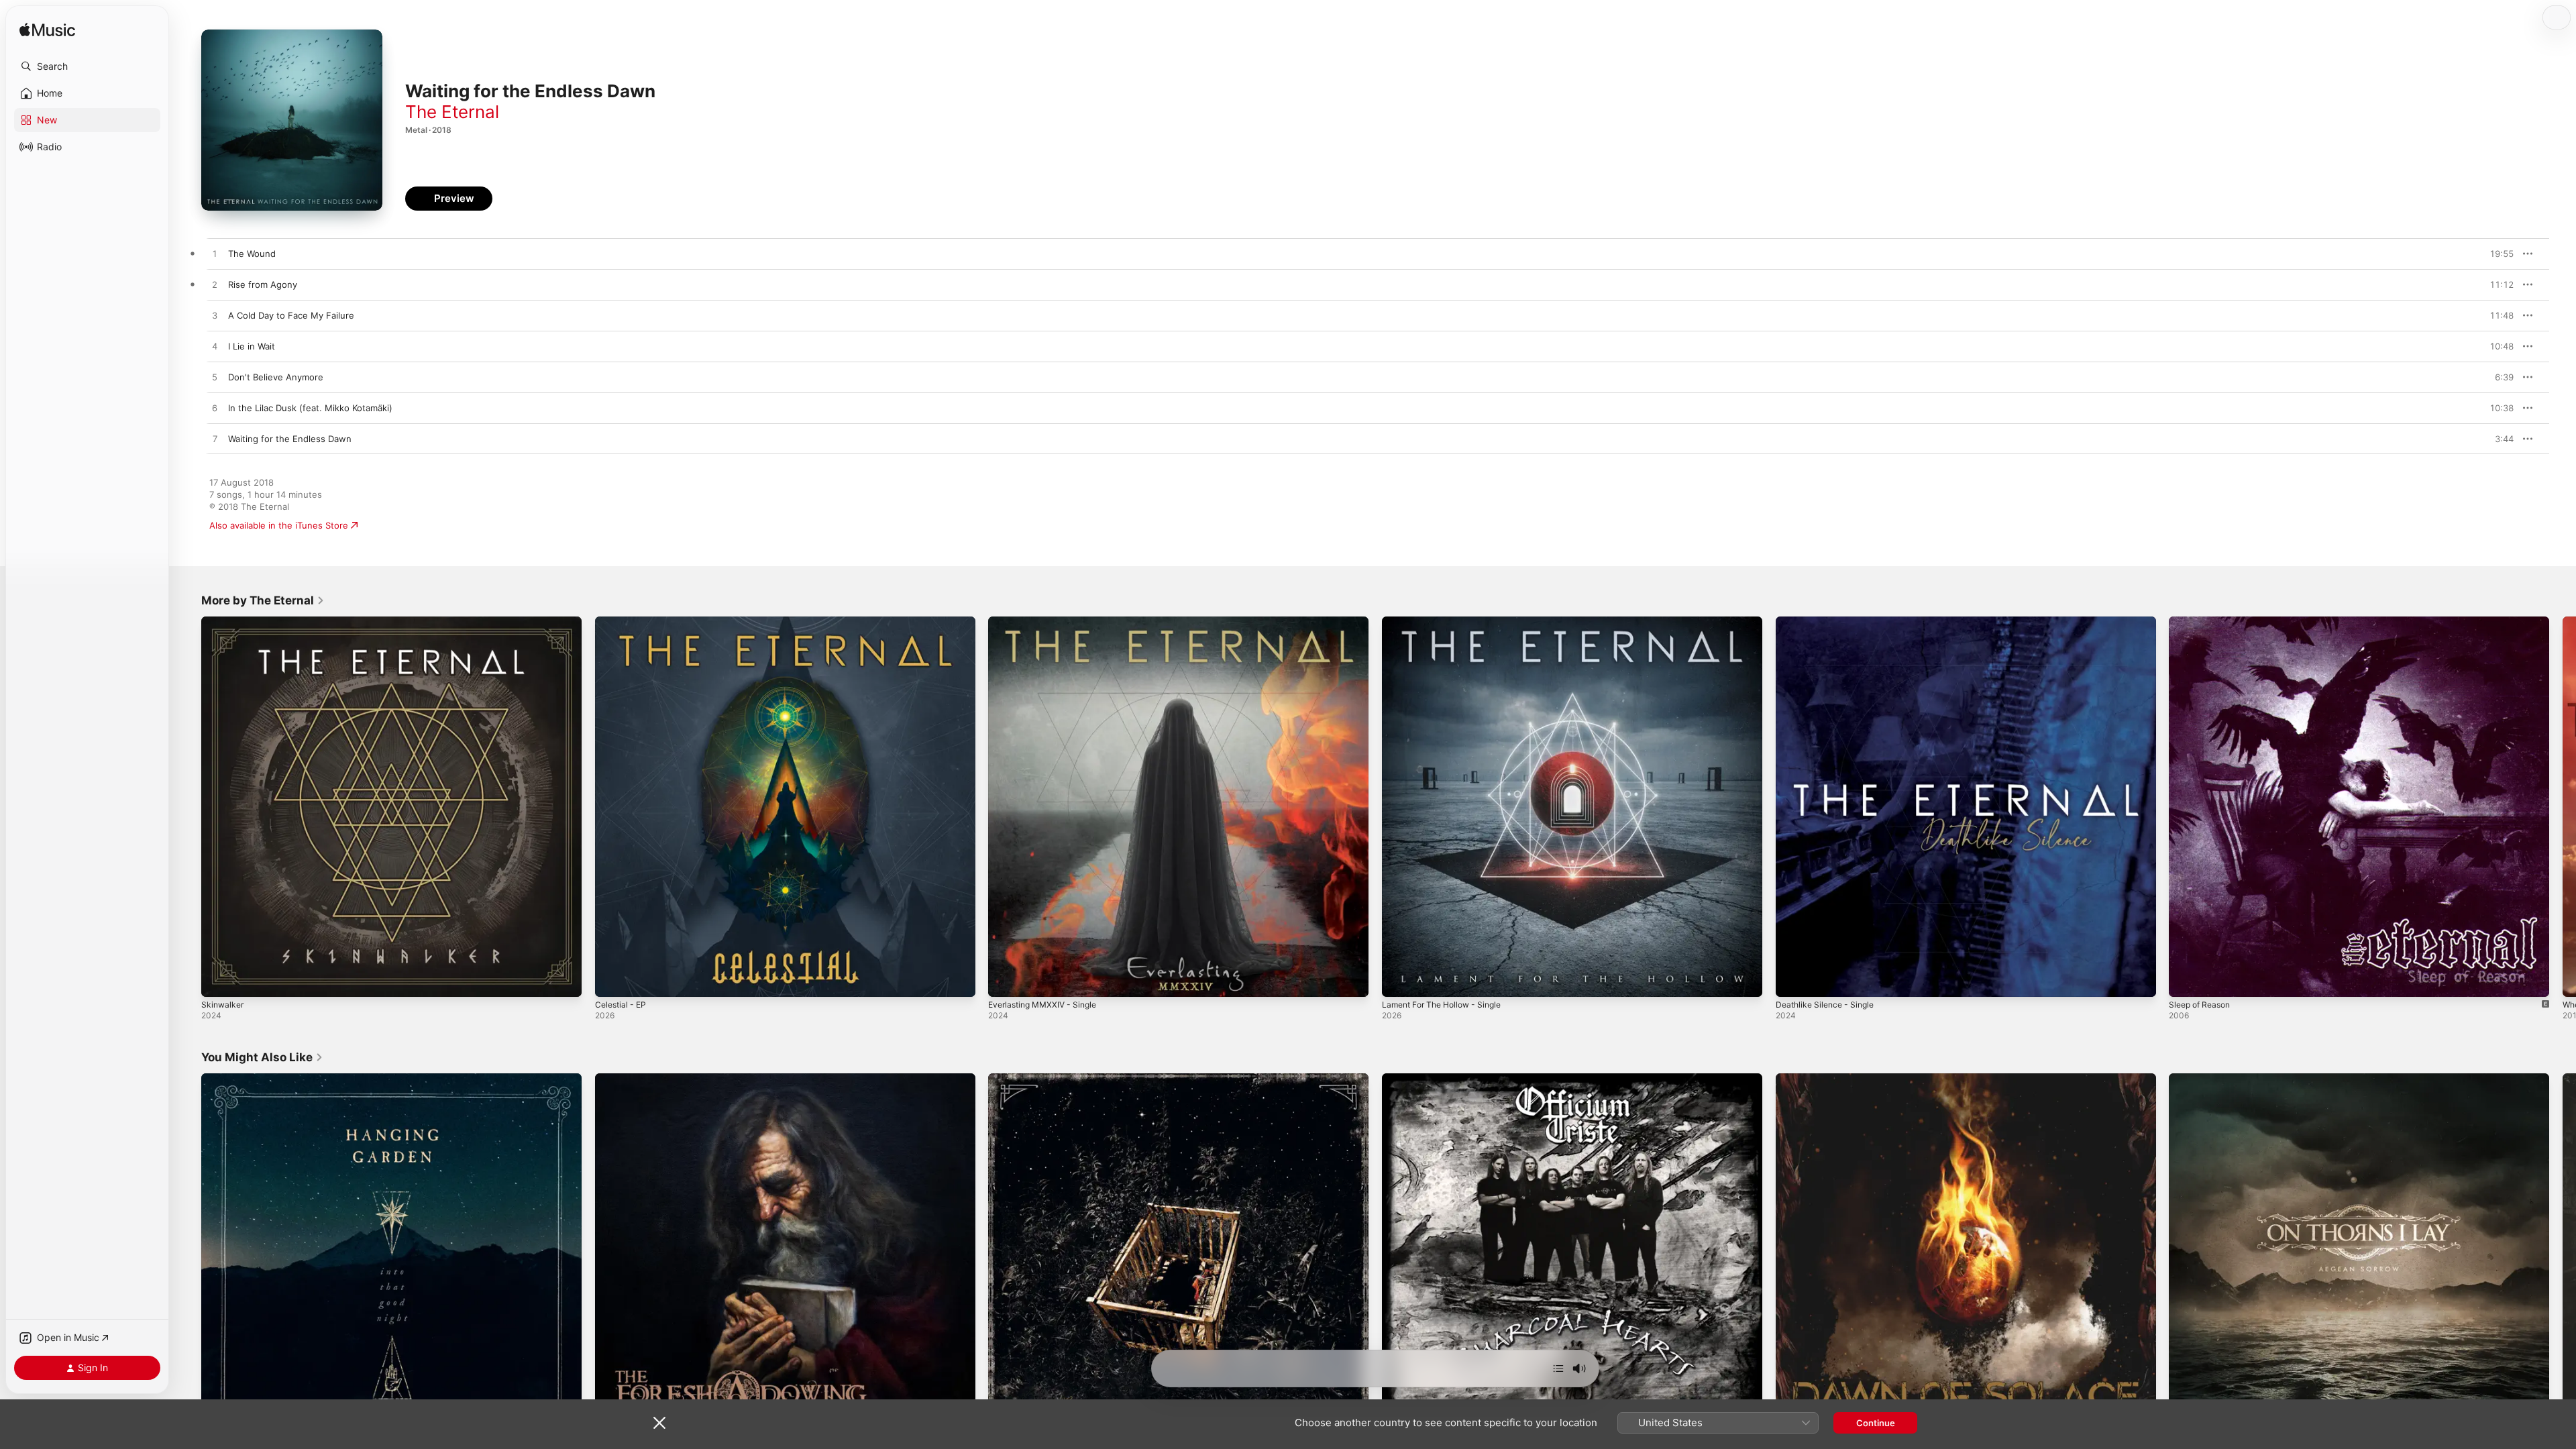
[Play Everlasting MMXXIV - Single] (1005, 980)
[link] (263, 600)
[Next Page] (2563, 806)
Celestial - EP (623, 622)
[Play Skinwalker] (218, 980)
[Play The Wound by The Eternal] (215, 254)
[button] (87, 66)
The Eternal (452, 112)
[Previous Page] (188, 806)
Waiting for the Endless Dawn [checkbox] (290, 439)
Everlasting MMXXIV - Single (1048, 622)
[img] (47, 31)
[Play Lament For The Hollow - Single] (1399, 980)
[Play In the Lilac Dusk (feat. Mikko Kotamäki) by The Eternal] (215, 409)
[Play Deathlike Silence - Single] (1792, 980)
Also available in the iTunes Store (279, 525)
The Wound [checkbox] (252, 254)
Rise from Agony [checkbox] (263, 284)
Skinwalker (224, 622)
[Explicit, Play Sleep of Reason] (2186, 980)
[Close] (659, 1423)
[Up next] (1558, 1368)
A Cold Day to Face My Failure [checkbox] (291, 315)
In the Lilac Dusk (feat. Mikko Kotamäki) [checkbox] (310, 408)
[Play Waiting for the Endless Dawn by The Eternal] (215, 439)
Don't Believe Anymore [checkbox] (276, 377)
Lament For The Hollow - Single (1448, 622)
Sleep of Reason (2203, 622)
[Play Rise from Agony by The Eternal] (215, 285)
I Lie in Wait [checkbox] (252, 346)
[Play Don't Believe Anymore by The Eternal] (215, 378)
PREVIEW (2499, 254)
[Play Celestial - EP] (612, 980)
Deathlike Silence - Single (1829, 622)
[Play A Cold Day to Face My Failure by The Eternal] (215, 316)
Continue (1876, 1423)
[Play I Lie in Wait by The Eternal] (215, 347)
